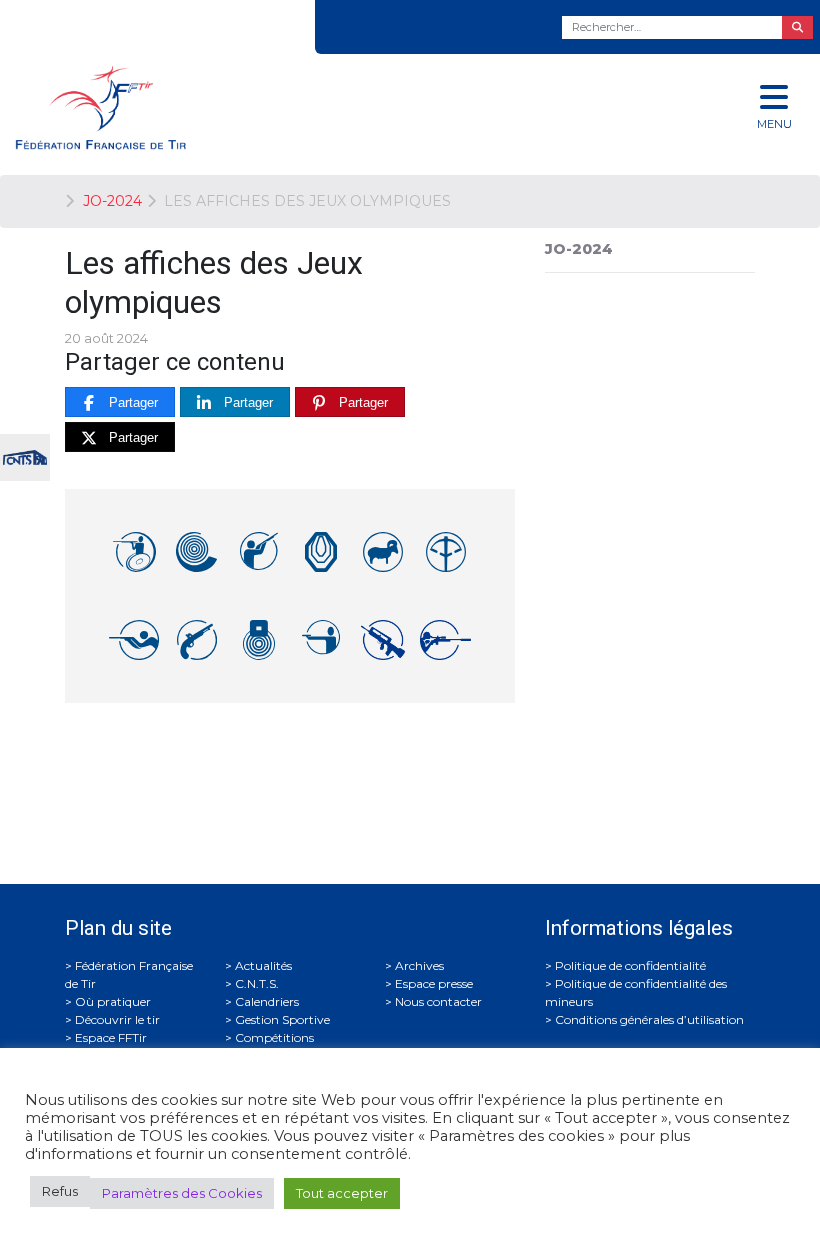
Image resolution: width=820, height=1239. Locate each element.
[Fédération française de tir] (273, 107)
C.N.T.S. (257, 983)
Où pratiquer (113, 1001)
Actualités (263, 965)
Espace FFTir (111, 1037)
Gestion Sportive (282, 1019)
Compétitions (274, 1037)
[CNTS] (25, 455)
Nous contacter (438, 1001)
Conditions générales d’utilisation (649, 1019)
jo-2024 (579, 249)
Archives (419, 965)
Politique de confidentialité (630, 965)
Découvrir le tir (117, 1019)
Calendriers (267, 1001)
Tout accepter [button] (342, 1193)
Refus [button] (60, 1191)
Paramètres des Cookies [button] (182, 1193)
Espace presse (434, 983)
